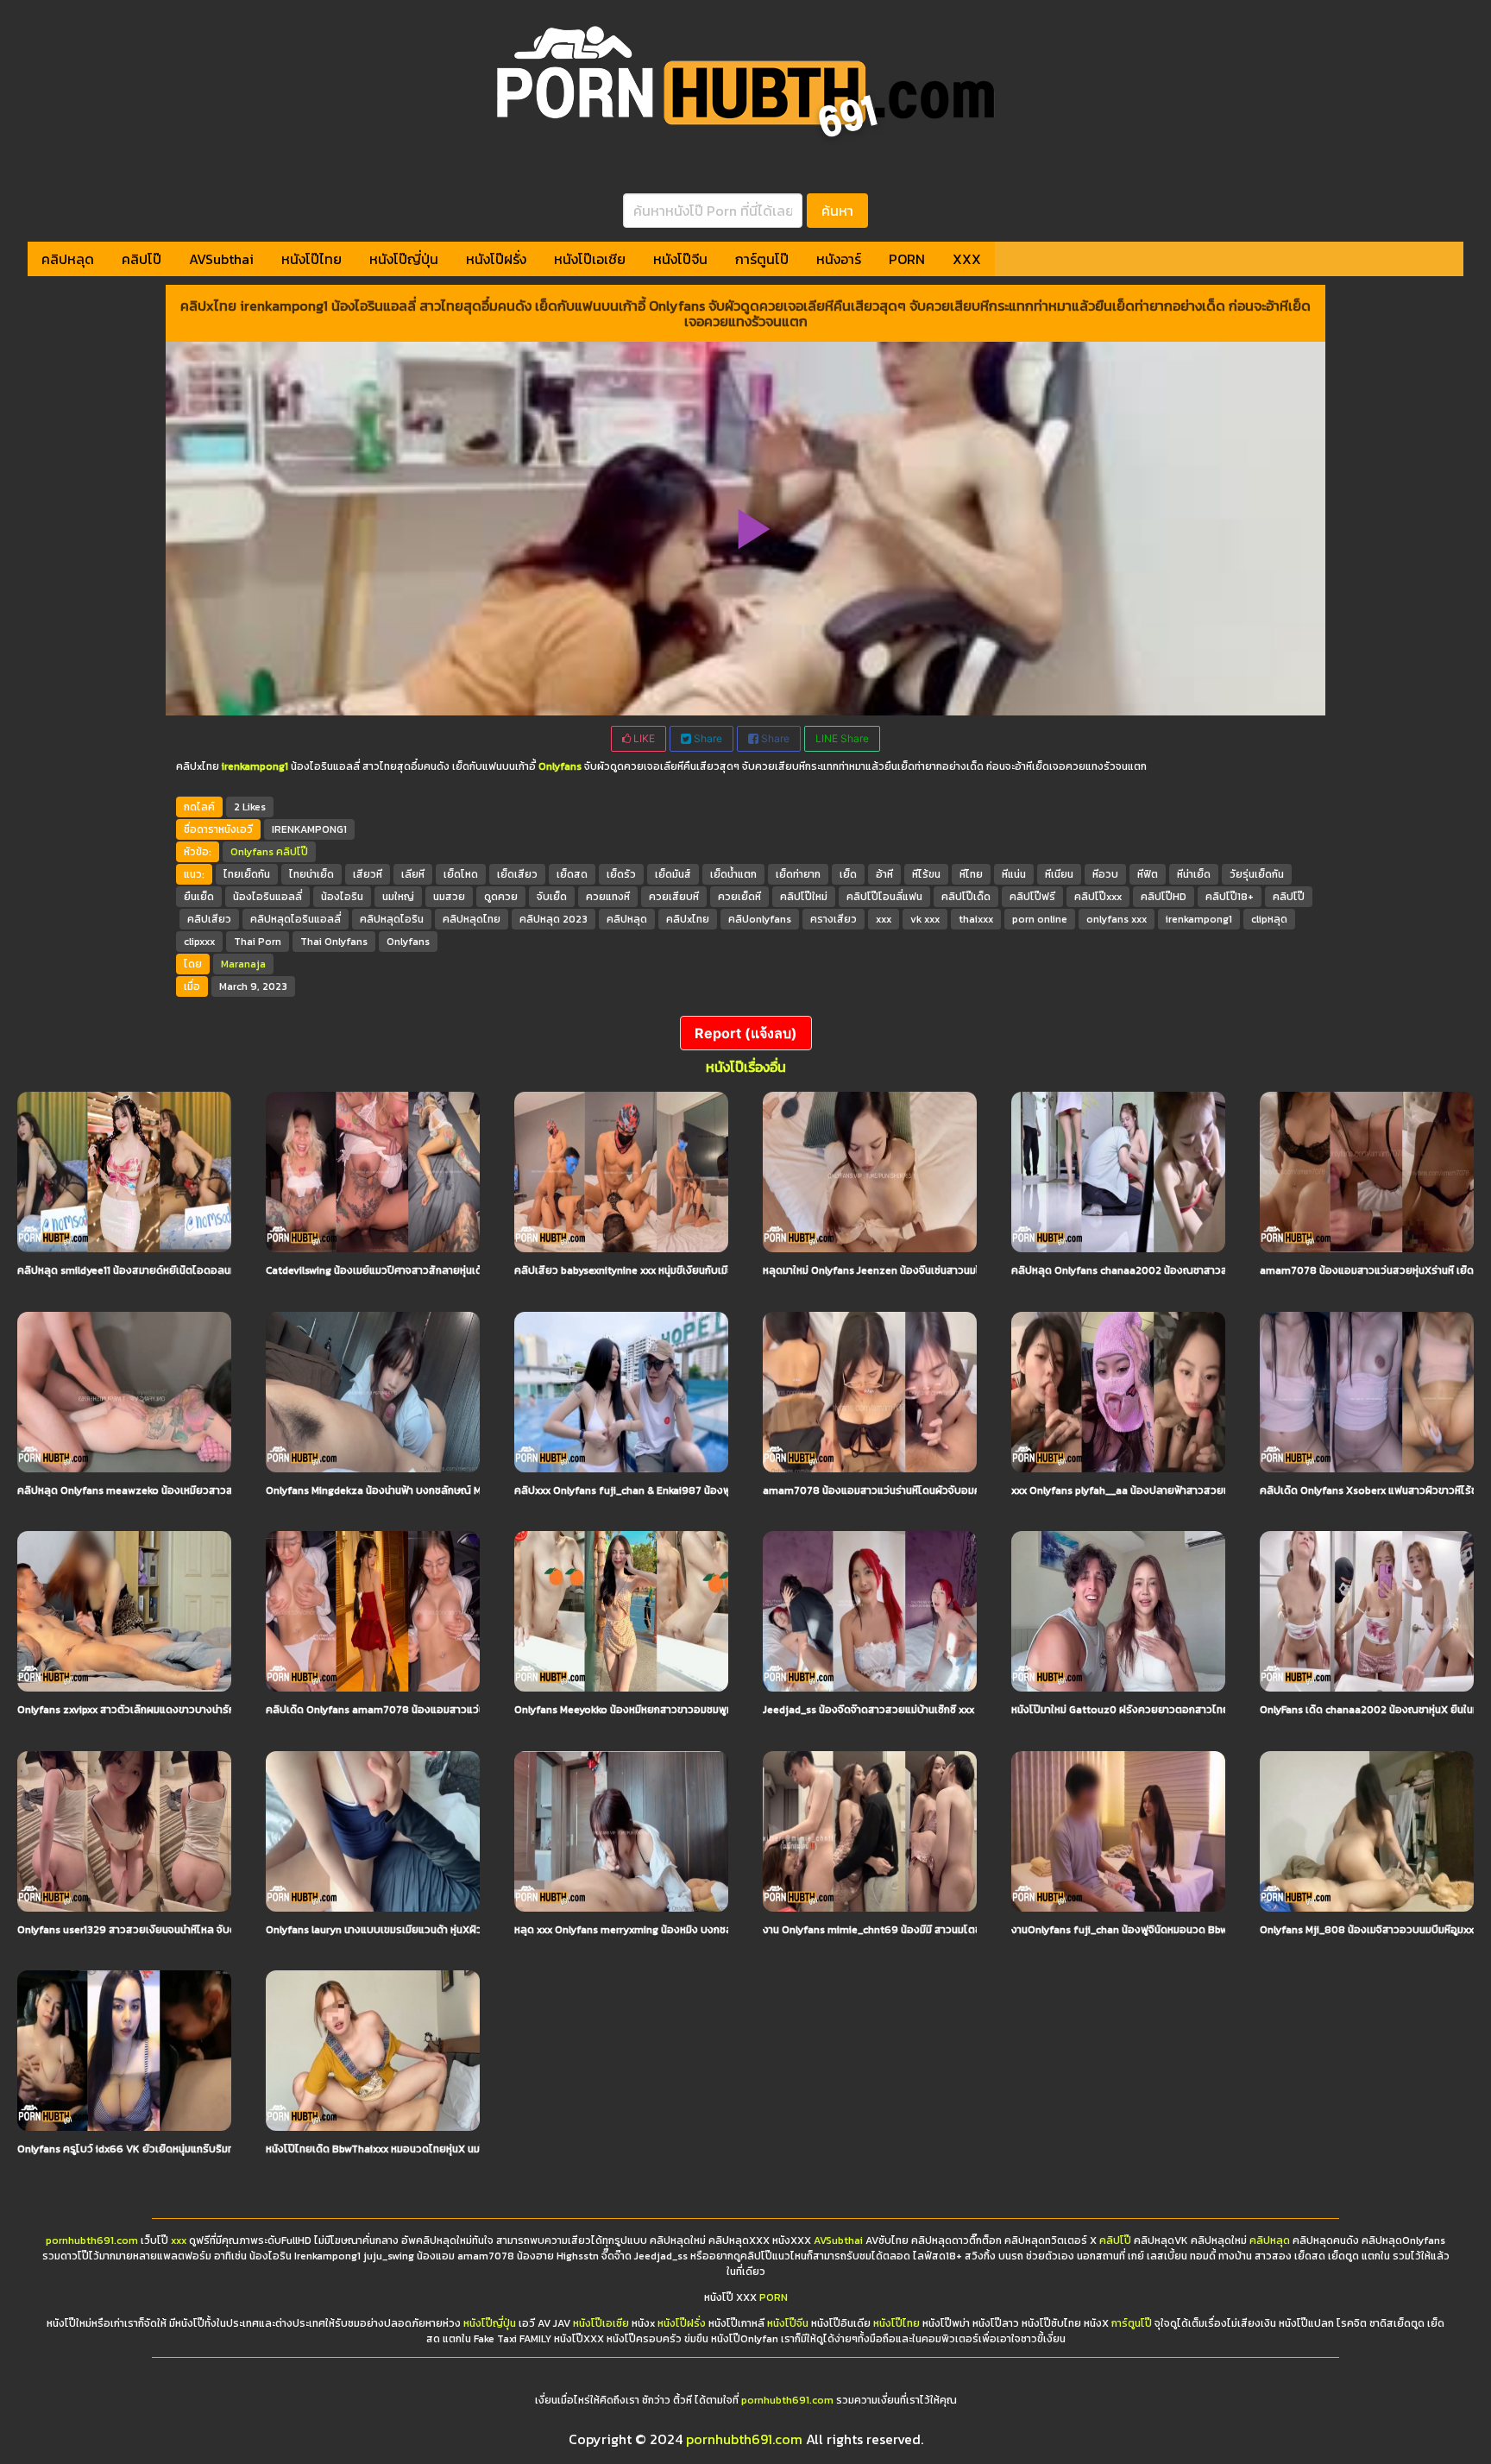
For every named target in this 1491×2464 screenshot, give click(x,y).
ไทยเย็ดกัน (247, 874)
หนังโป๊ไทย (311, 259)
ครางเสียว (834, 919)
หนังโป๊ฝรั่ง (496, 259)
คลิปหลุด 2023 (554, 919)
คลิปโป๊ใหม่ (804, 897)
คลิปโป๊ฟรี (1032, 897)
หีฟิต (1148, 874)
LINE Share (842, 738)
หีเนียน (1059, 874)
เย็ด (848, 874)
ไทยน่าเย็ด (311, 874)
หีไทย (971, 874)
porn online (1040, 919)
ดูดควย (501, 897)
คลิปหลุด (68, 259)
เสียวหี (368, 874)
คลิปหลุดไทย (472, 919)
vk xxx (925, 919)
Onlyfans (252, 852)
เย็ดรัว (621, 874)
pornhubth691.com (92, 2240)
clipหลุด (1269, 919)
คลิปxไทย (688, 919)
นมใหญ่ (398, 897)
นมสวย (449, 897)
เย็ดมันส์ (673, 874)
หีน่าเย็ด (1194, 874)
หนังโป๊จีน (680, 259)
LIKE (643, 738)
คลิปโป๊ (142, 259)
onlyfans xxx (1117, 919)
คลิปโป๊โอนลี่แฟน (884, 897)
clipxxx (199, 942)
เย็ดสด (572, 874)
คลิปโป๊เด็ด (966, 897)
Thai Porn (258, 942)
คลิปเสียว (209, 919)
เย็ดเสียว (517, 874)
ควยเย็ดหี (739, 897)
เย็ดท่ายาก (798, 874)
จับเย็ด (552, 897)
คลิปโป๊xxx (1098, 897)
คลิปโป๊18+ (1230, 897)
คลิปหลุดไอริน (392, 919)
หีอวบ (1105, 874)
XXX (967, 259)
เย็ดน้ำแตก (733, 874)
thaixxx (976, 919)
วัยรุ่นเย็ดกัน (1257, 874)
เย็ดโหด (461, 874)
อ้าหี (884, 874)
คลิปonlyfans (760, 919)
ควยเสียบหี (674, 897)
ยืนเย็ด (199, 897)
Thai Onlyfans (334, 942)
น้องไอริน (342, 897)
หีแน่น (1014, 874)
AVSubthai (221, 259)
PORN (907, 259)
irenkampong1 (1199, 919)
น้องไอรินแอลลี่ (267, 897)
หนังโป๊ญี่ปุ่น (404, 259)
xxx (884, 919)
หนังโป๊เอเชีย (590, 259)
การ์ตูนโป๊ (762, 259)
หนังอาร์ (839, 259)
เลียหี (413, 874)
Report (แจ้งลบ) (746, 1033)
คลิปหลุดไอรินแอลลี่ (296, 919)
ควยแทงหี (608, 897)
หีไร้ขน (926, 874)
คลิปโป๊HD (1164, 897)
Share (707, 738)
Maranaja (243, 964)
